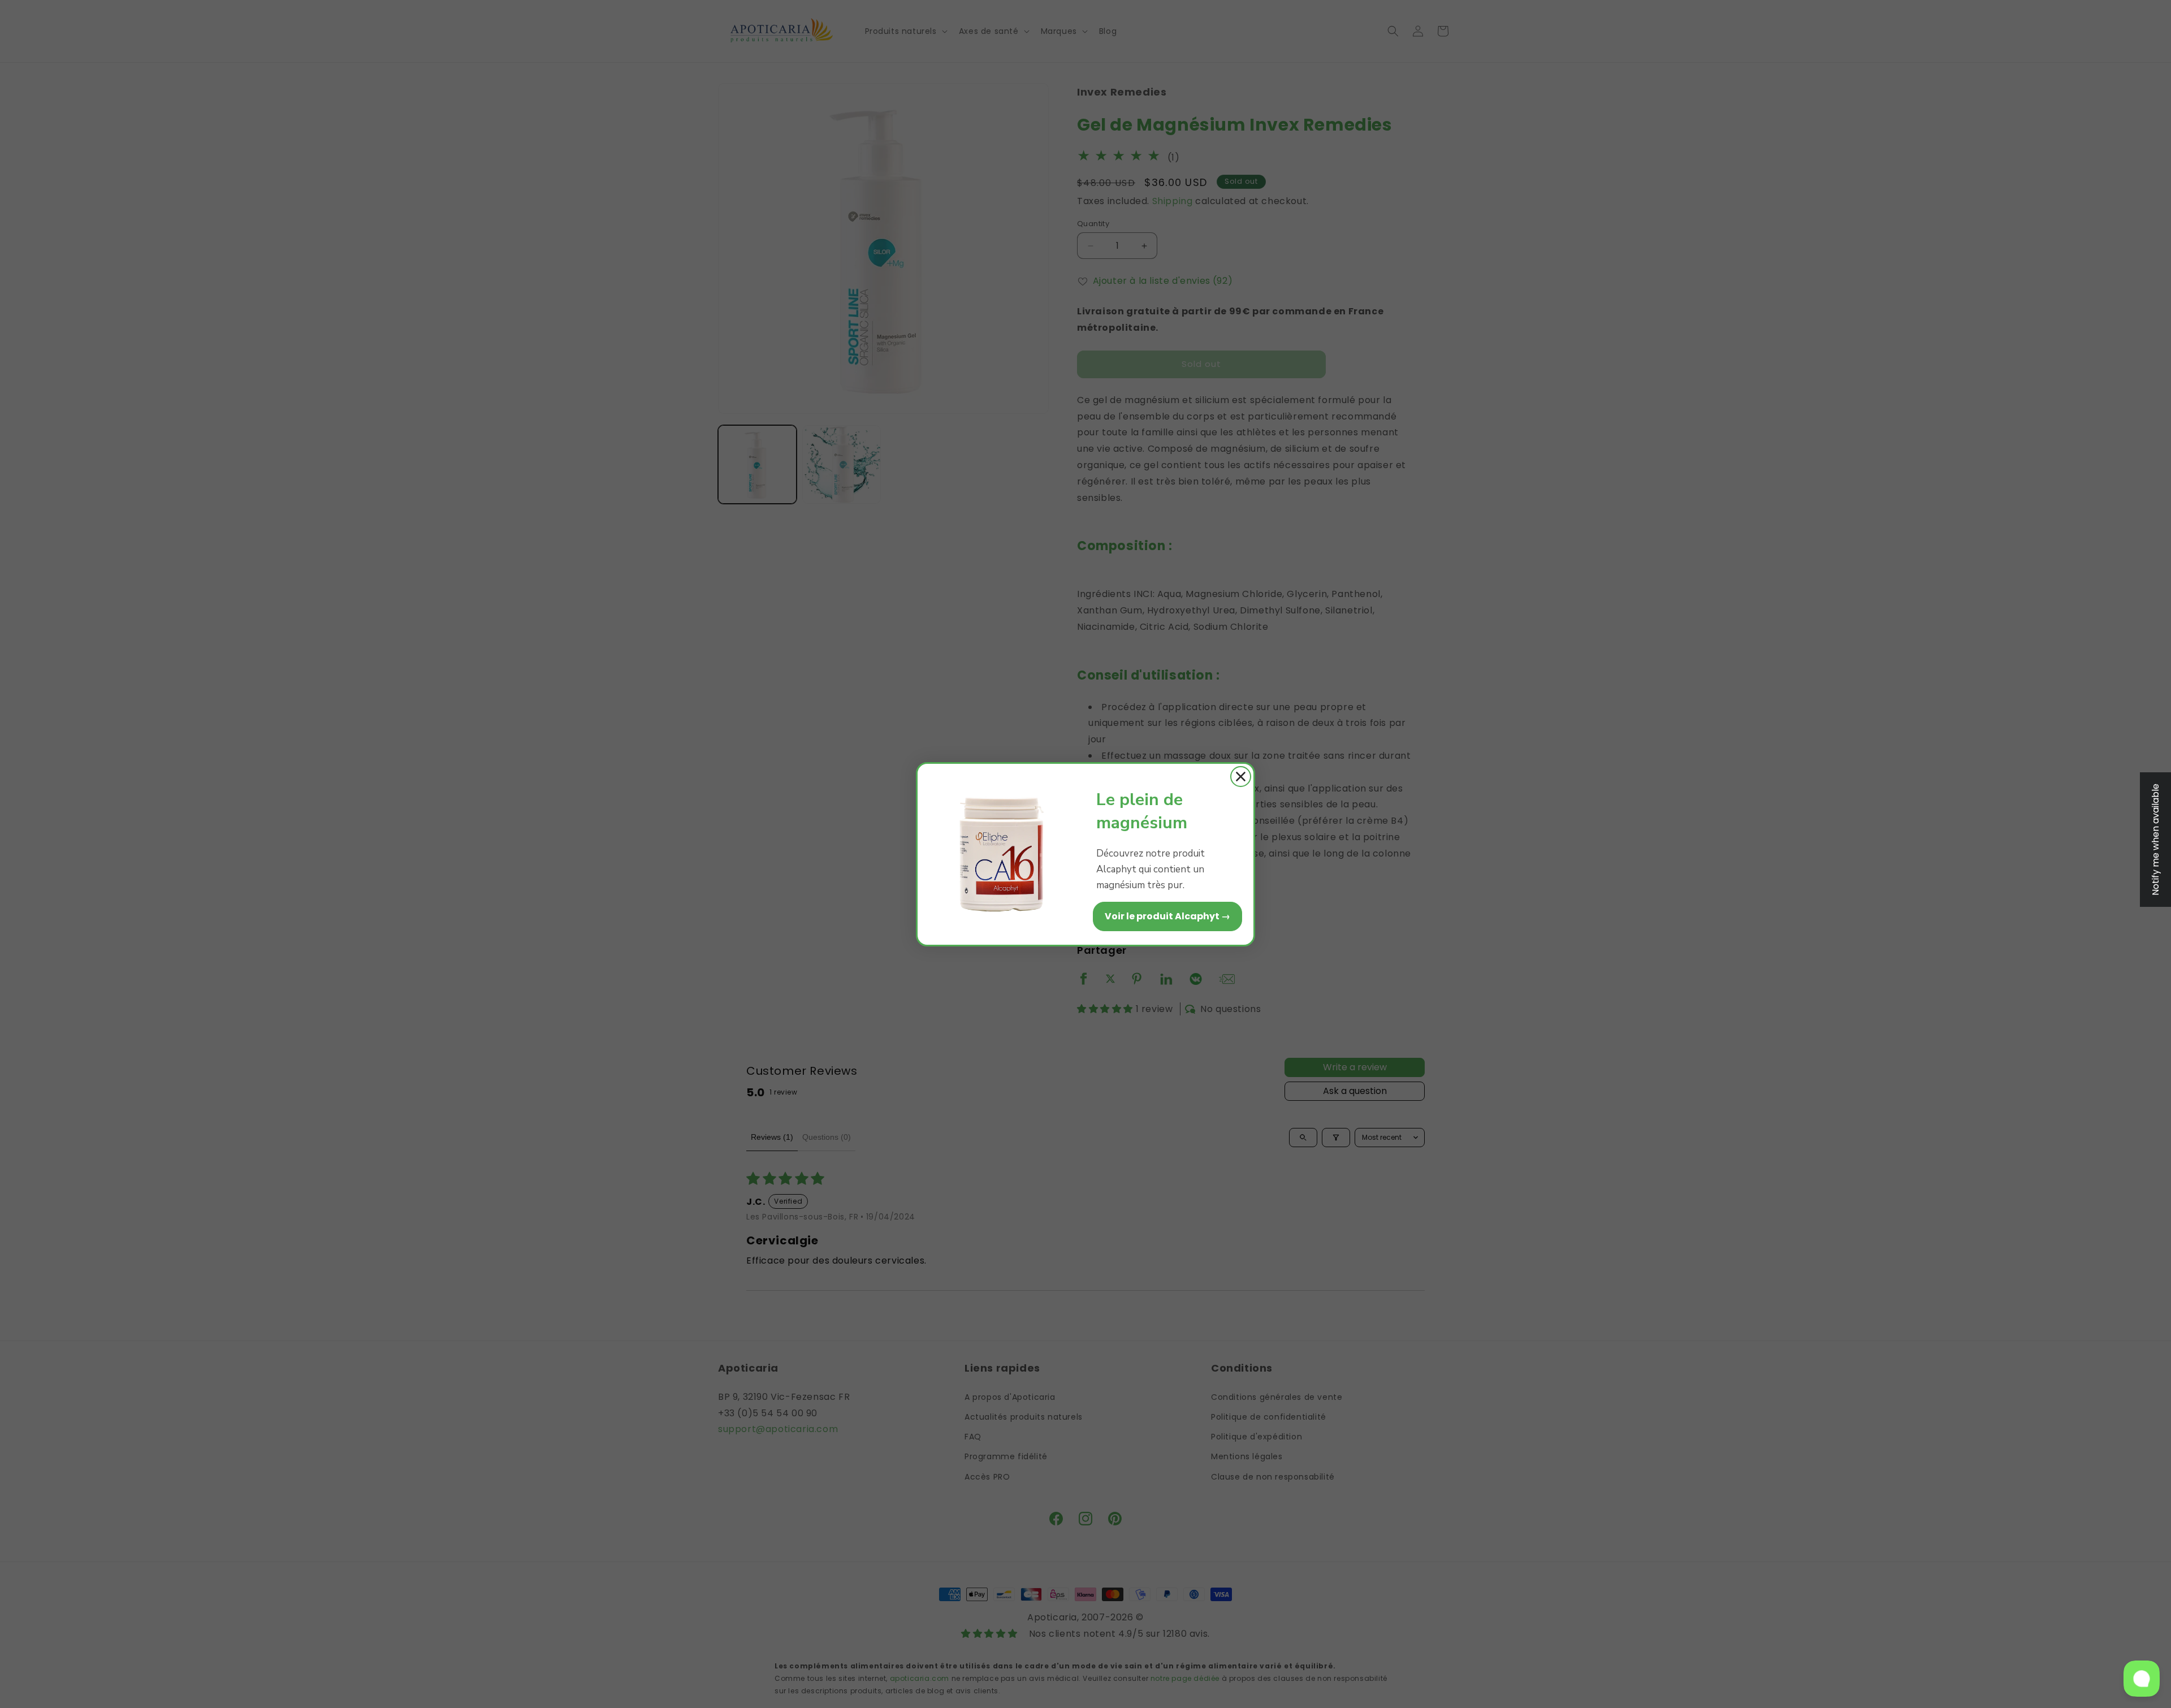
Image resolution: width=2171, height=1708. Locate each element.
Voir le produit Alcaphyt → (1167, 916)
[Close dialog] (1241, 777)
